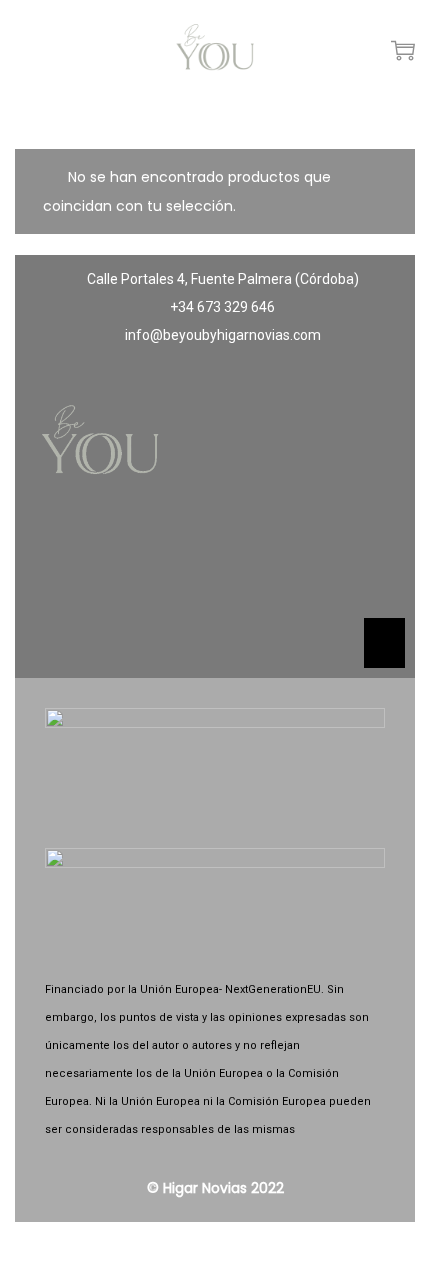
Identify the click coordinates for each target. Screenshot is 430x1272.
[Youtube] (274, 564)
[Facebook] (156, 564)
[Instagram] (215, 564)
